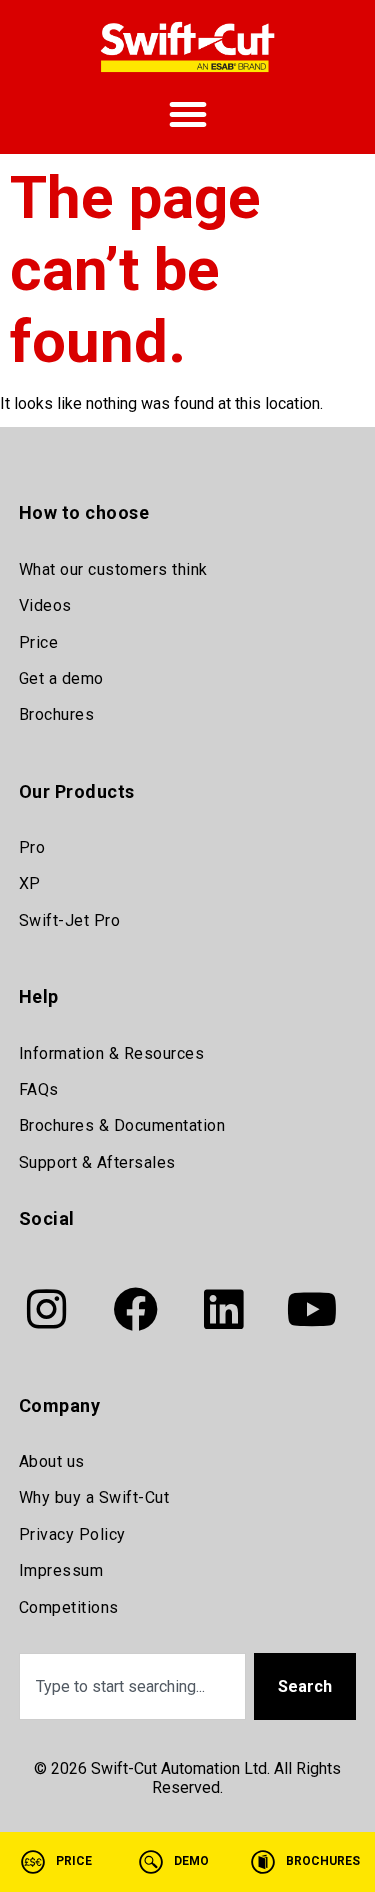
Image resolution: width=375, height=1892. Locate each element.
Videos (45, 605)
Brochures (57, 714)
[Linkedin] (224, 1310)
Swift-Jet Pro (70, 920)
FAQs (39, 1089)
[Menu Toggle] (188, 114)
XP (30, 883)
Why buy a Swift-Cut (94, 1497)
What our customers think (113, 569)
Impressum (61, 1570)
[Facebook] (135, 1310)
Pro (32, 847)
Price (39, 642)
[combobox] (133, 1686)
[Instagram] (47, 1310)
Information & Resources (112, 1053)
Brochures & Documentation (122, 1125)
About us (52, 1461)
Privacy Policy (72, 1534)
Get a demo (61, 678)
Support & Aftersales (97, 1162)
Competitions (69, 1607)
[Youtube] (312, 1310)
